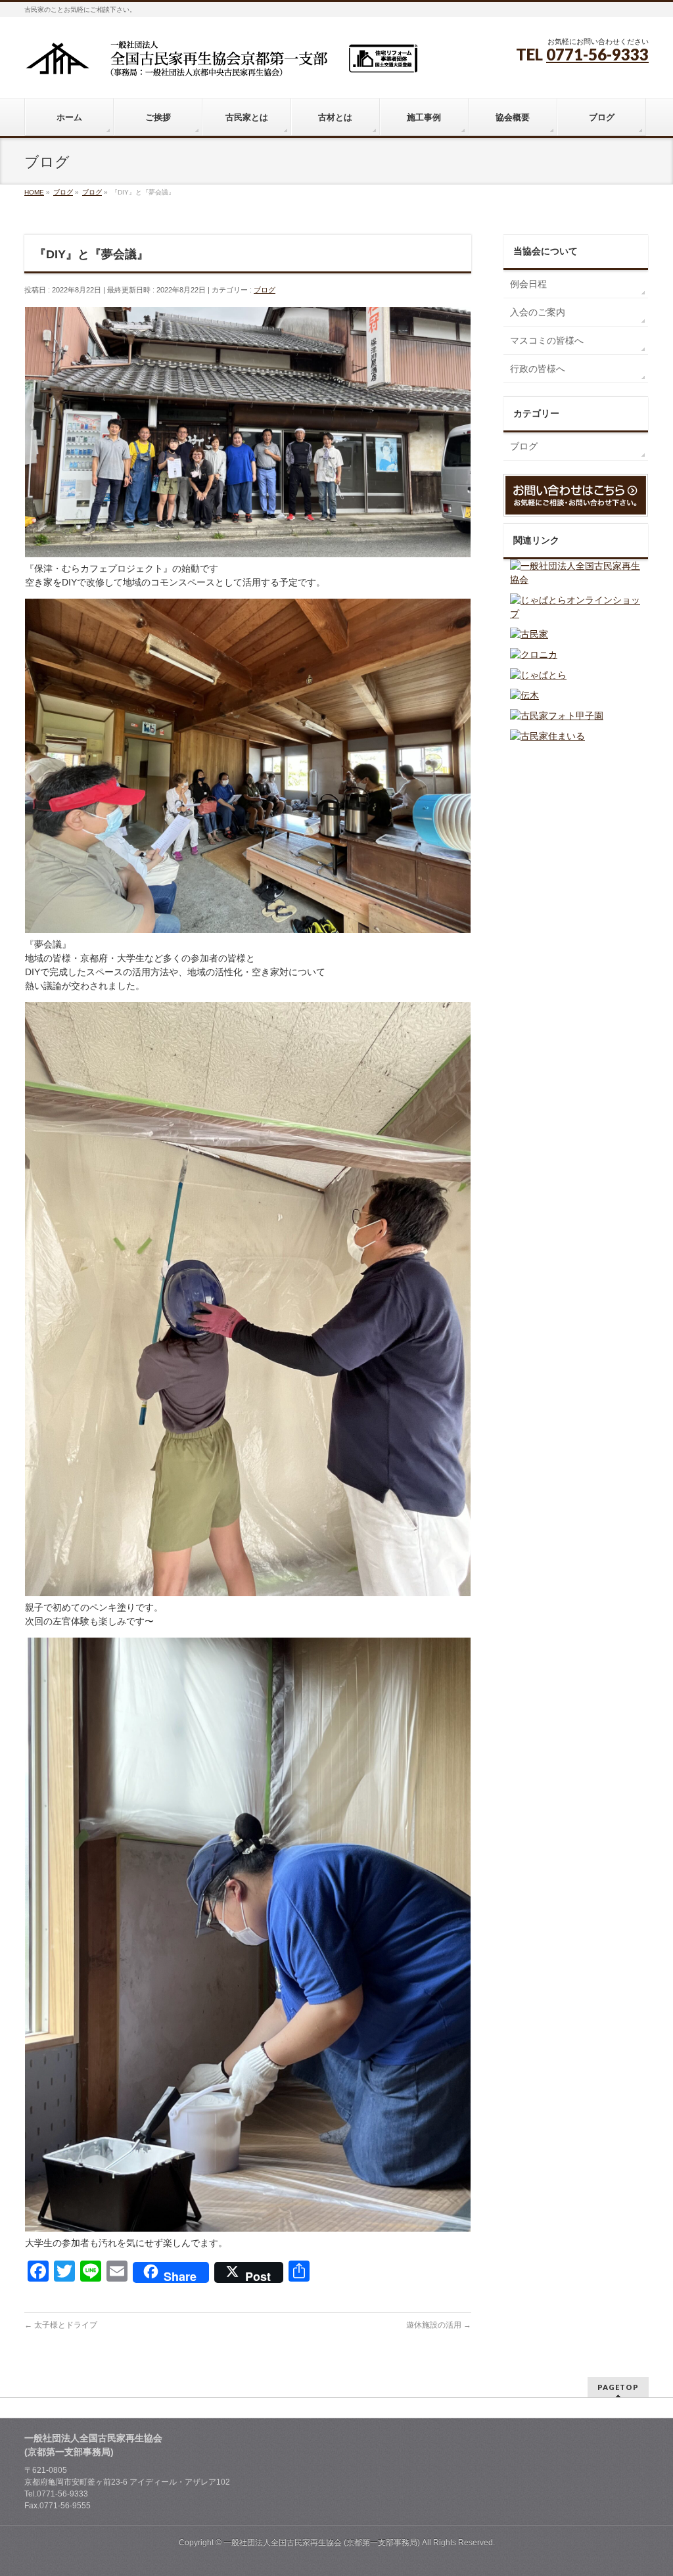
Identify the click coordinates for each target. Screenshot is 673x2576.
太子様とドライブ (61, 2325)
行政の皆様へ (538, 369)
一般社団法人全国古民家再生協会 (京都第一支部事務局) (322, 2542)
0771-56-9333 (597, 54)
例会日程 (528, 284)
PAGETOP (618, 2387)
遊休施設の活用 (439, 2325)
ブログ (265, 290)
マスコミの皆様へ (547, 340)
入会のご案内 (538, 312)
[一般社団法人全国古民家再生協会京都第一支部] (221, 63)
